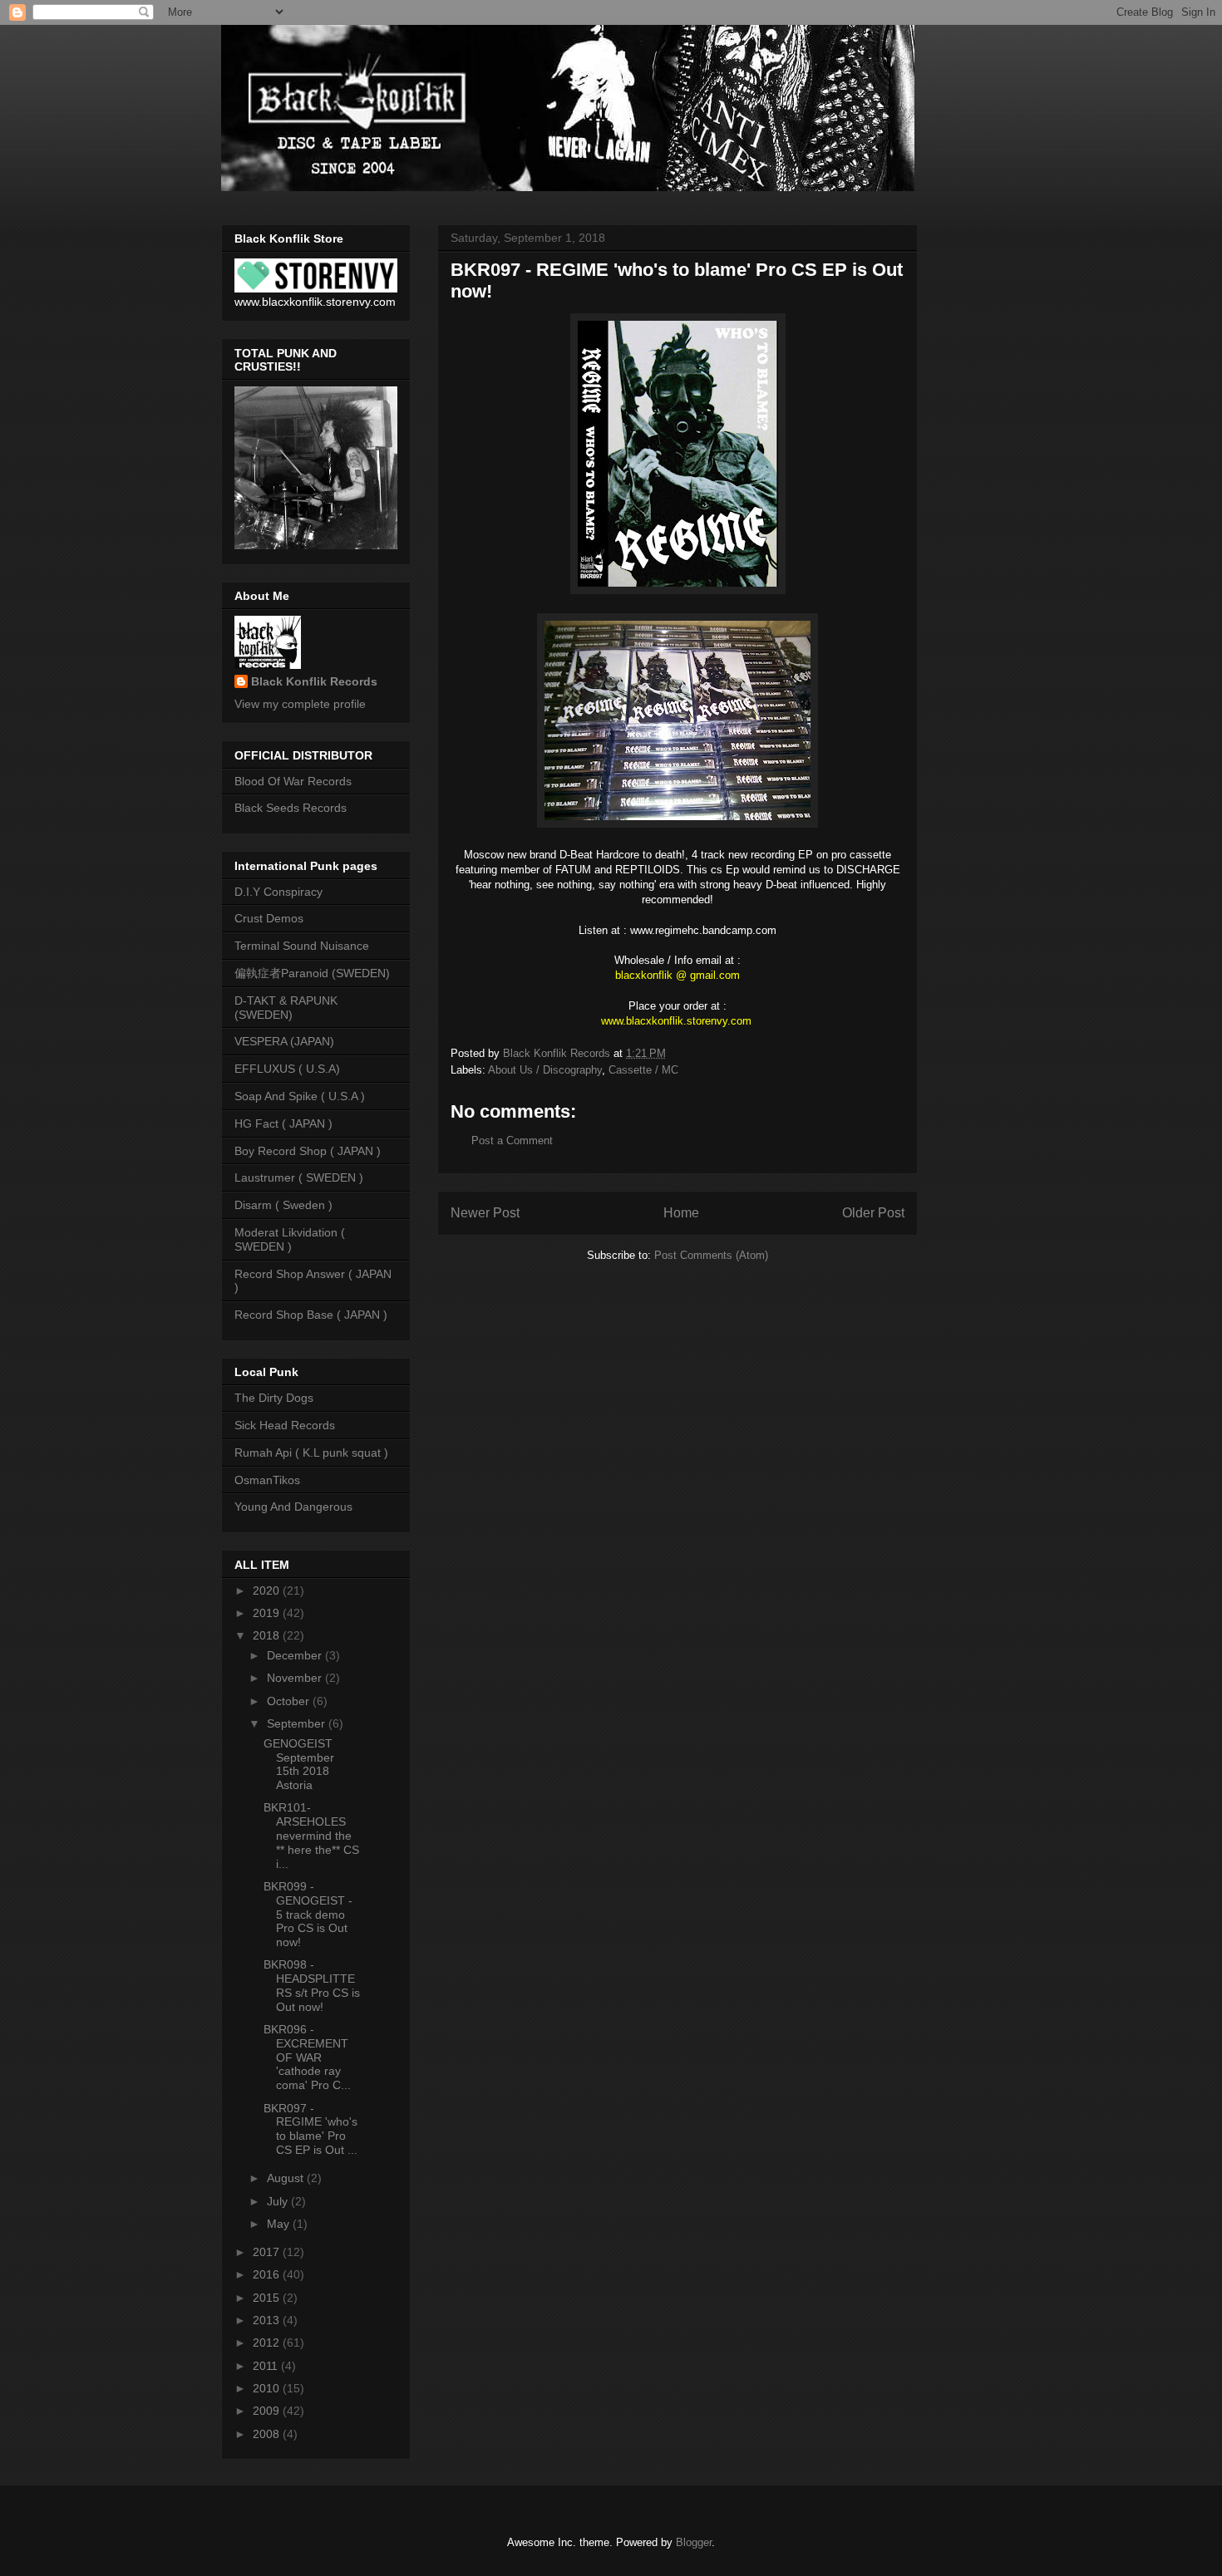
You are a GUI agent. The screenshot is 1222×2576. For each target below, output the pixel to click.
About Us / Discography (545, 1070)
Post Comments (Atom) (711, 1255)
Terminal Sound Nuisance (302, 946)
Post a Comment (512, 1141)
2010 (268, 2388)
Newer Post (485, 1213)
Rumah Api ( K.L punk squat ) (311, 1453)
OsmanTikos (267, 1480)
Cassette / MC (643, 1070)
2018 (268, 1635)
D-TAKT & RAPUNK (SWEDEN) (286, 1008)
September (298, 1723)
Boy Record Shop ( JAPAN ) (308, 1151)
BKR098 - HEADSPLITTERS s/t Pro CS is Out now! (312, 1985)
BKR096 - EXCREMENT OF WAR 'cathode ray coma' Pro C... (307, 2057)
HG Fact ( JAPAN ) (283, 1123)
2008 (268, 2434)
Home (681, 1213)
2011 (267, 2366)
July (279, 2201)
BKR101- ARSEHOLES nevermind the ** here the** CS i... (311, 1835)
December (296, 1655)
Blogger (694, 2542)
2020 (268, 1590)
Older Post (873, 1213)
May (280, 2224)
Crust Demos (269, 918)
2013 (268, 2320)
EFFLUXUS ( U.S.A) (287, 1069)
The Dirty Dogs (274, 1398)
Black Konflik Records (314, 681)
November (296, 1678)
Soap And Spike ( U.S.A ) (300, 1096)
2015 (268, 2298)
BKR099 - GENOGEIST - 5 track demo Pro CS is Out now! (308, 1914)
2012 (268, 2342)
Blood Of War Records (293, 781)
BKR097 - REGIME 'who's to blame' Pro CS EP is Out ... (310, 2129)
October (290, 1701)
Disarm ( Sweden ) (283, 1205)
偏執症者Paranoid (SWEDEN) (312, 973)
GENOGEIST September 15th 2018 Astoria (299, 1764)
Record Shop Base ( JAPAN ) (311, 1315)
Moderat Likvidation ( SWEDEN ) (290, 1239)
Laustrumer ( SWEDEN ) (299, 1177)
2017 (268, 2252)
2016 (268, 2274)
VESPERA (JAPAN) (284, 1041)
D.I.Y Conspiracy (278, 892)
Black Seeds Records (291, 808)
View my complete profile (300, 704)
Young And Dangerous (293, 1507)
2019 (268, 1613)
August (287, 2178)
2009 (268, 2411)
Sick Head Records (285, 1425)
